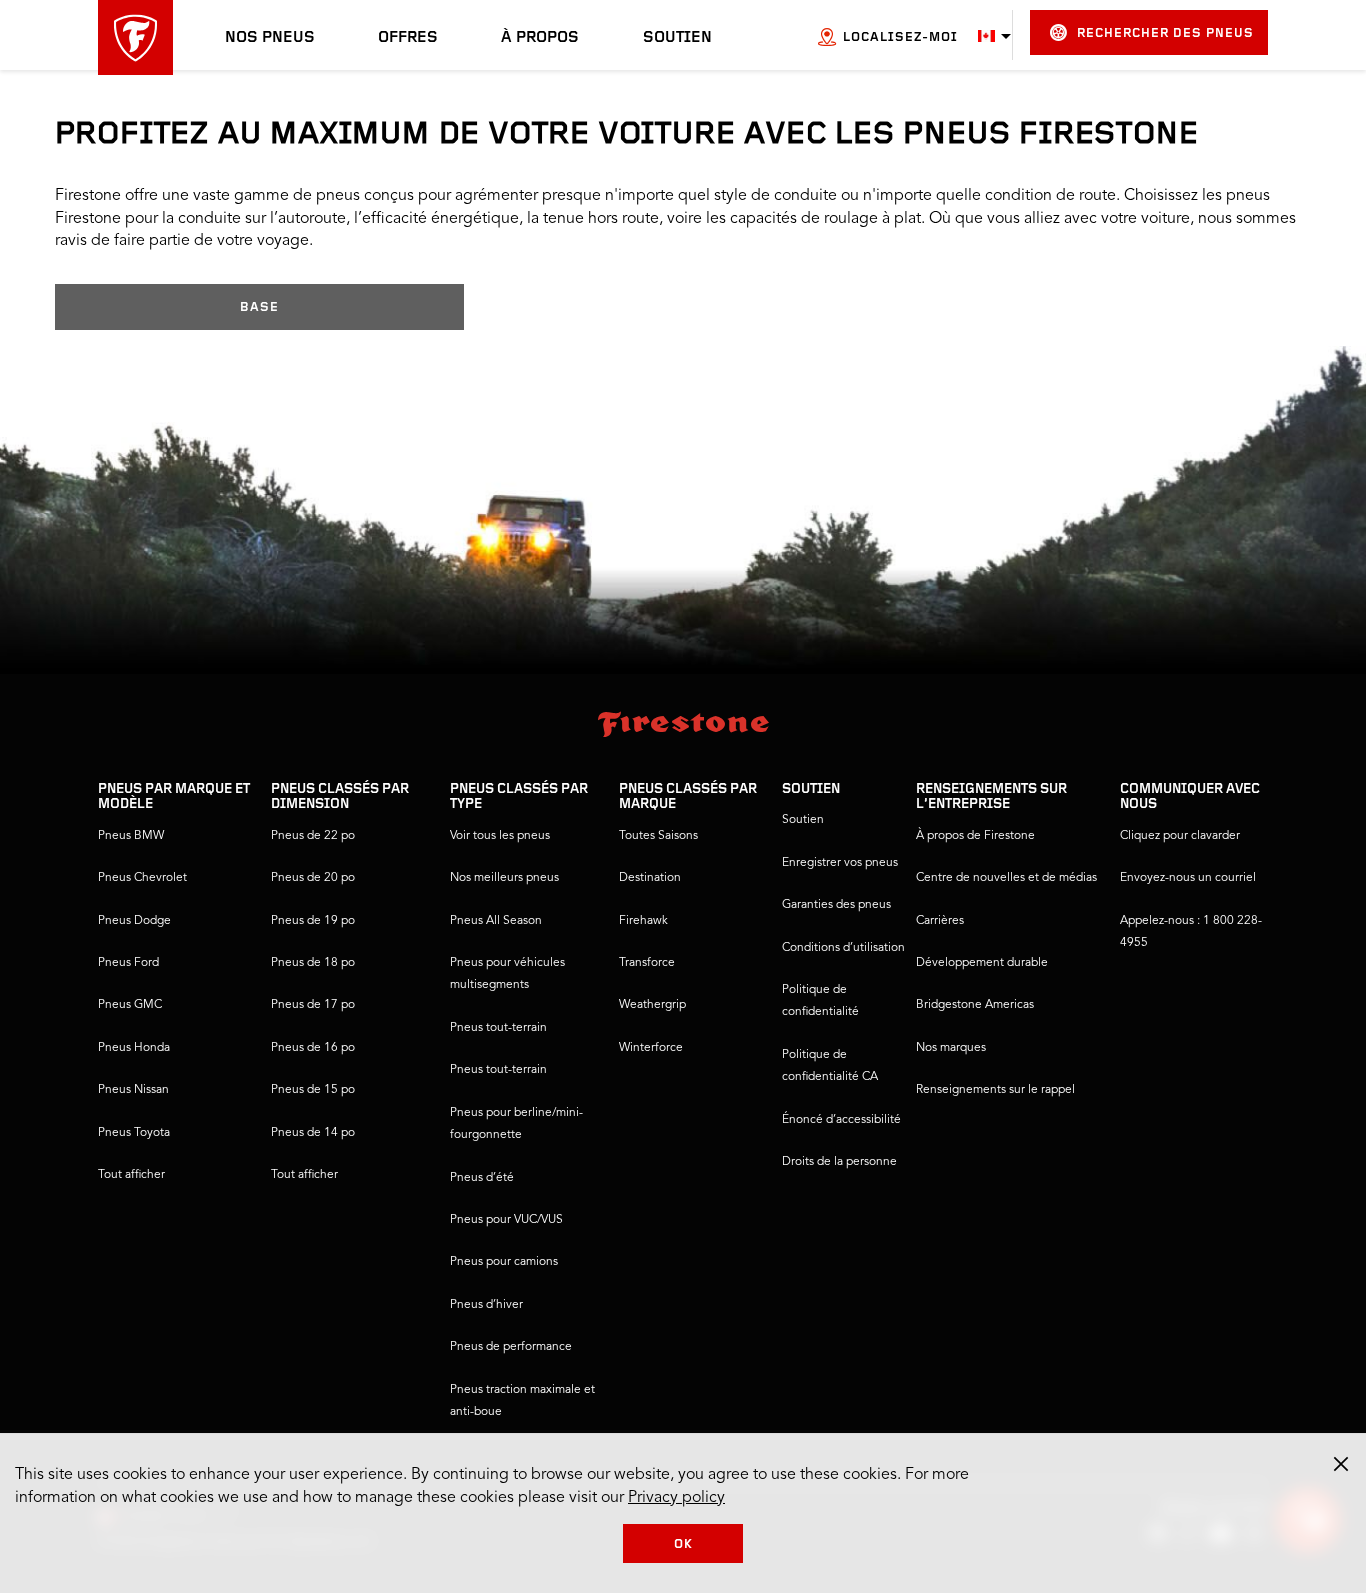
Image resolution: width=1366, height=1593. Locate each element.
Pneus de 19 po (313, 921)
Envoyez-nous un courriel (1188, 878)
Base (259, 307)
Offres (408, 38)
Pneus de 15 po (313, 1090)
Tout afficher (131, 1175)
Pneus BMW (131, 836)
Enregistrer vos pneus (840, 863)
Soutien (677, 38)
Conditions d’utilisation (843, 948)
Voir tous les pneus (500, 836)
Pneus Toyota (134, 1133)
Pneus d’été (482, 1178)
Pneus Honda (134, 1048)
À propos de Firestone (975, 836)
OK (683, 1544)
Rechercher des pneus (1165, 33)
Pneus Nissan (133, 1090)
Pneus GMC (130, 1005)
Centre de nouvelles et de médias (1006, 878)
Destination (650, 878)
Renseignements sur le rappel (995, 1090)
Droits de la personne (839, 1162)
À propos (540, 38)
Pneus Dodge (134, 921)
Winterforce (651, 1048)
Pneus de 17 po (313, 1005)
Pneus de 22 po (313, 836)
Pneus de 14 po (313, 1133)
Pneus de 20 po (313, 878)
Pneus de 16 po (313, 1048)
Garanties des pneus (836, 905)
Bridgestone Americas (975, 1005)
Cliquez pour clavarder (1180, 836)
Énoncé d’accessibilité (841, 1120)
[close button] (1341, 1464)
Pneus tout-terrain (498, 1028)
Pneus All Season (496, 921)
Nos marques (951, 1048)
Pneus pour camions (504, 1262)
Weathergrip (652, 1005)
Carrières (940, 921)
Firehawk (643, 921)
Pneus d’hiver (486, 1305)
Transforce (647, 963)
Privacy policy (676, 1498)
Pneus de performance (511, 1347)
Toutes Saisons (658, 836)
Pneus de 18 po (313, 963)
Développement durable (982, 963)
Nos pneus (270, 38)
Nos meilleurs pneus (504, 878)
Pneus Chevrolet (142, 878)
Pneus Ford (128, 963)
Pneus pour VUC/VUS (506, 1220)
